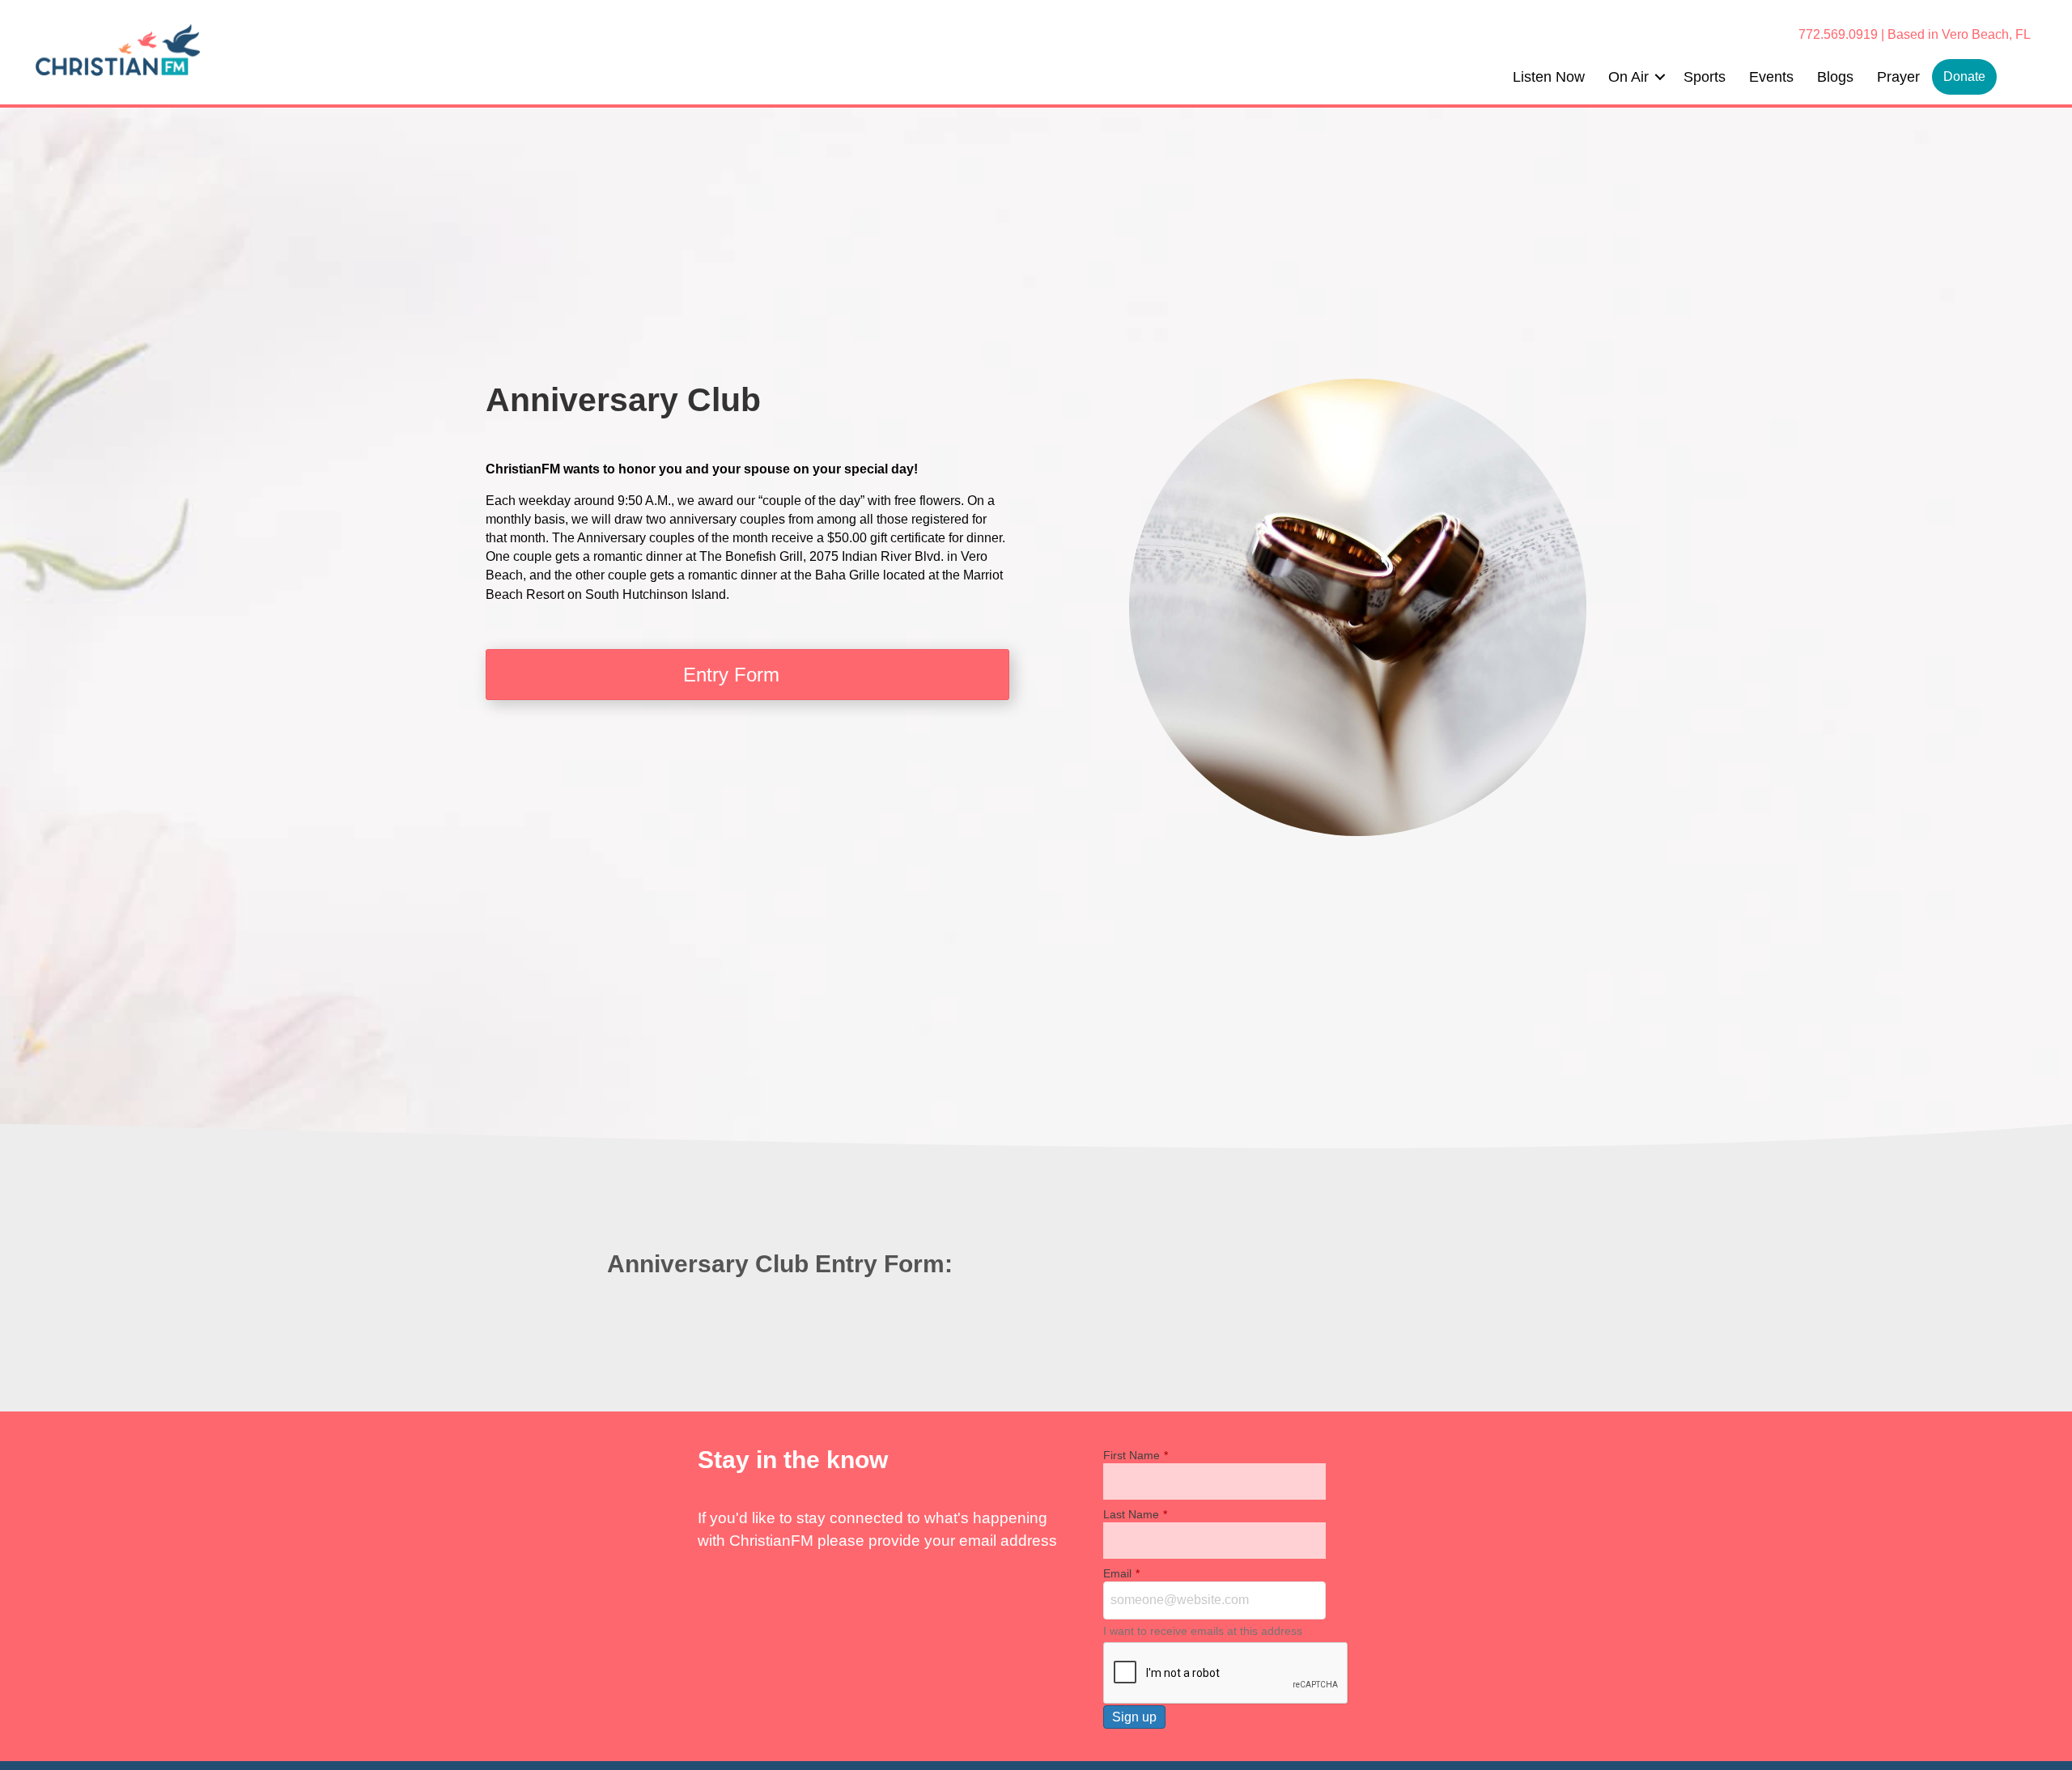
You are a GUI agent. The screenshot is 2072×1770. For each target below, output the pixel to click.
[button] (1660, 77)
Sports (1705, 77)
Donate (1964, 76)
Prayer (1898, 77)
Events (1771, 77)
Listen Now (1549, 77)
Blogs (1835, 77)
